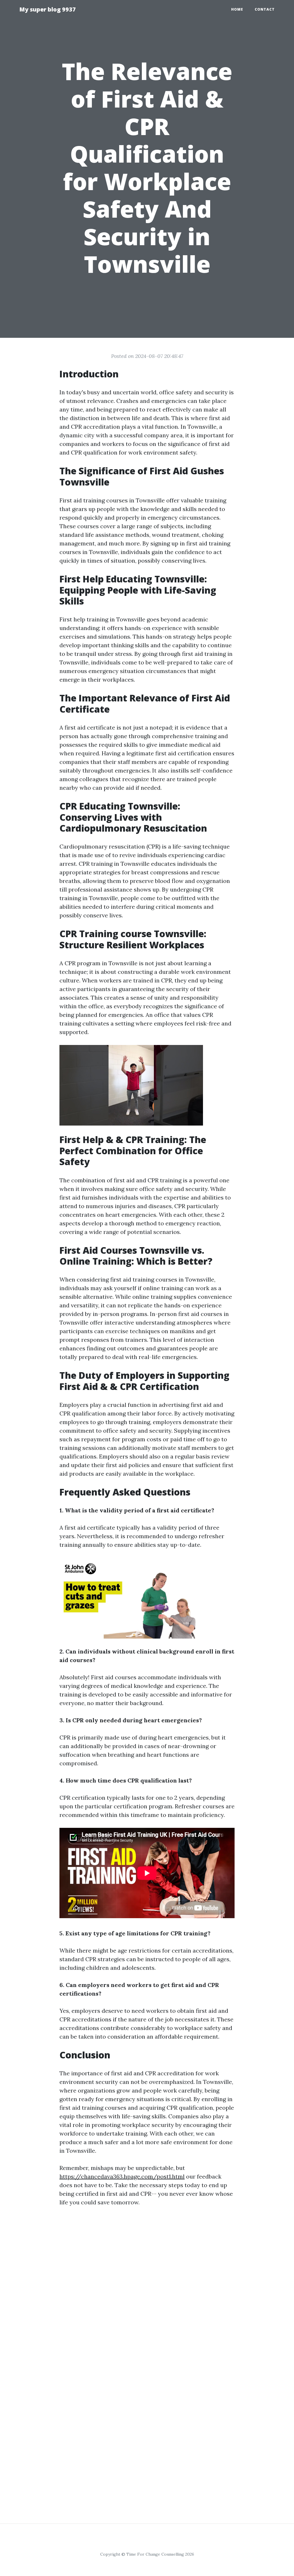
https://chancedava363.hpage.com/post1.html (122, 2176)
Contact (265, 9)
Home (237, 9)
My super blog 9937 (48, 9)
